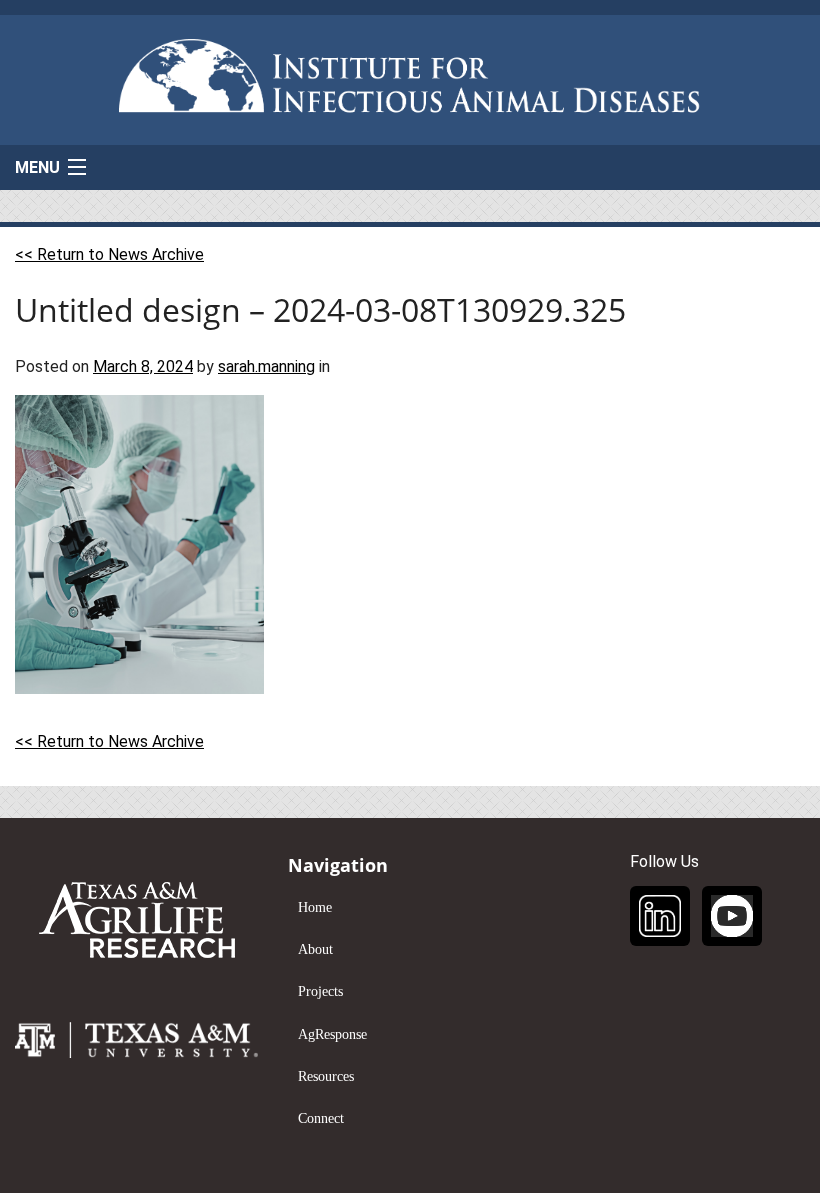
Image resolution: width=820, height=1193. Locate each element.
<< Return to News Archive (109, 254)
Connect (321, 1118)
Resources (326, 1076)
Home (315, 907)
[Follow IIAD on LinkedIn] (660, 916)
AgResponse (332, 1034)
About (315, 949)
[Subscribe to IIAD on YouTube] (732, 916)
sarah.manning (266, 366)
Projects (320, 991)
